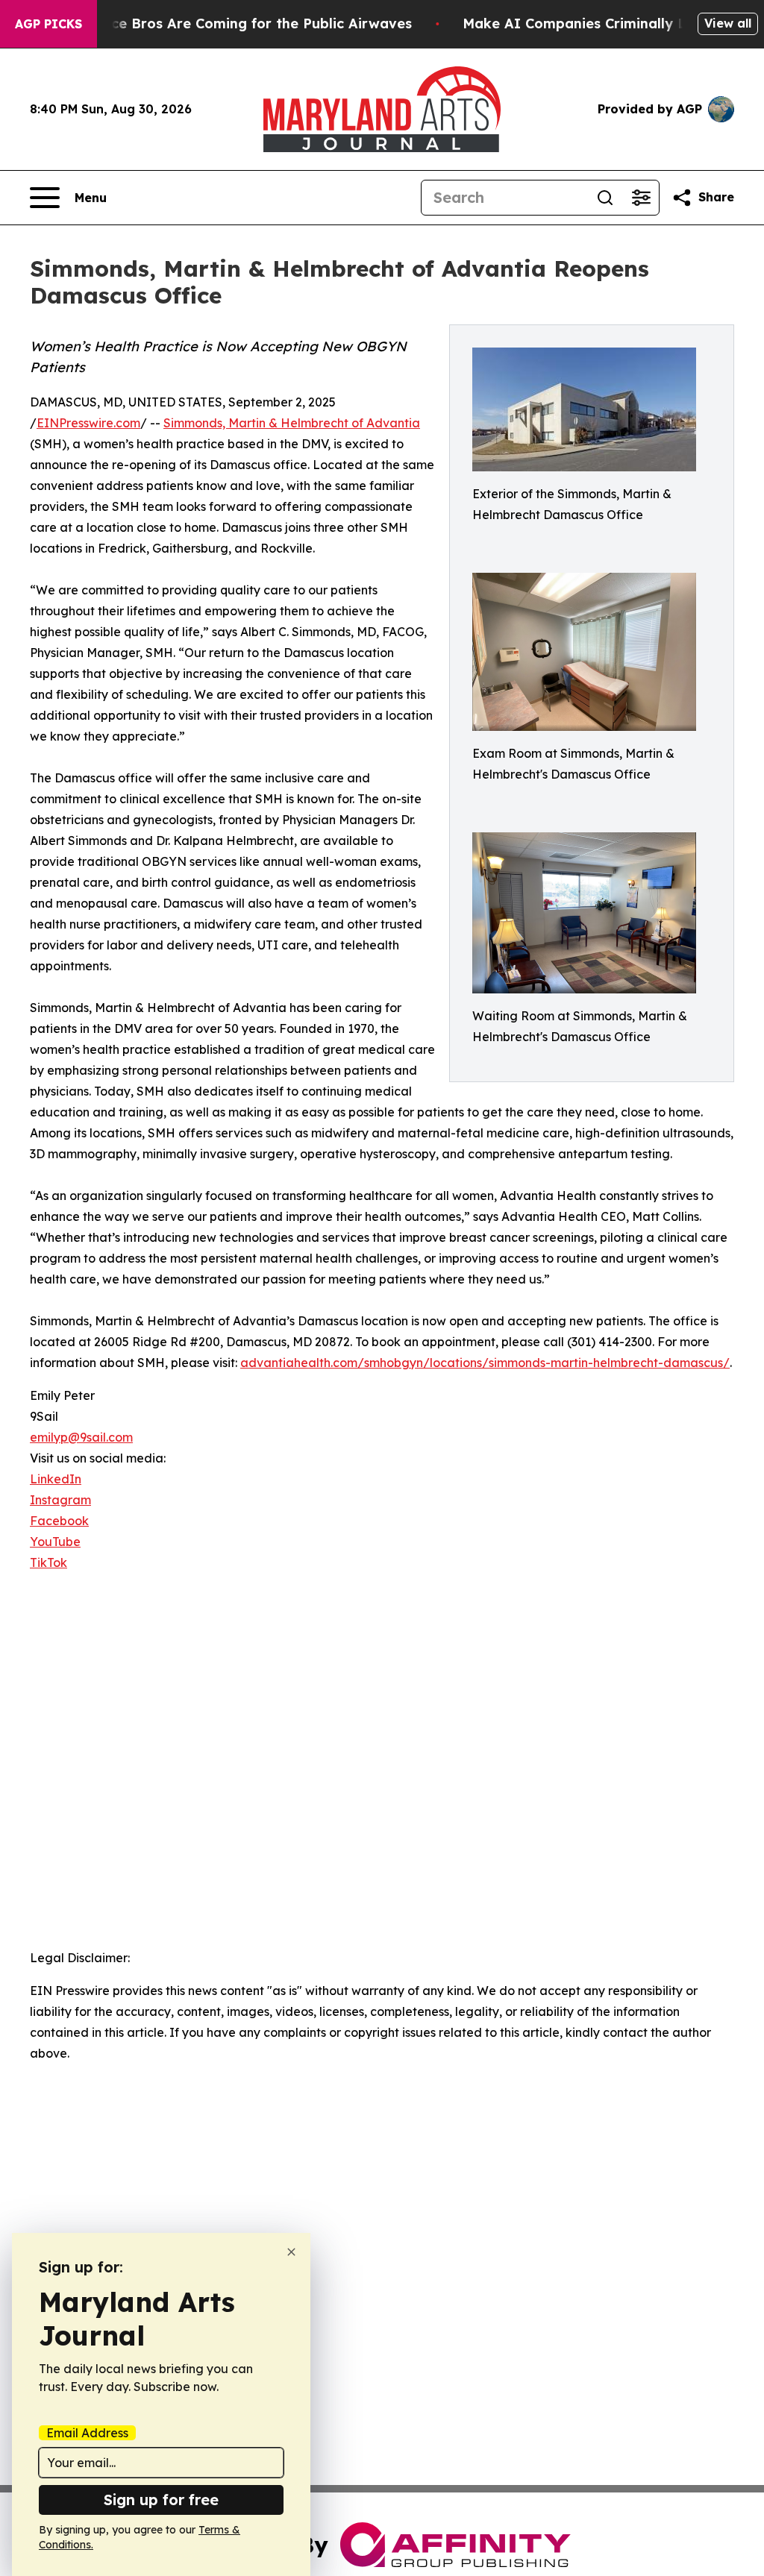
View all (728, 23)
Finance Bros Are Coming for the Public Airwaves (243, 23)
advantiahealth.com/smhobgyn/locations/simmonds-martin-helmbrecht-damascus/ (485, 1363)
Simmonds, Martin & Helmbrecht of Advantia (292, 423)
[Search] (605, 198)
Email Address (87, 2433)
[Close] (291, 2252)
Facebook (59, 1521)
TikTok (48, 1562)
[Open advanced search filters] (641, 198)
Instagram (60, 1500)
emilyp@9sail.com (81, 1437)
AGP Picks (48, 24)
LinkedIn (56, 1479)
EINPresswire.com (88, 423)
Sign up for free (161, 2500)
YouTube (55, 1542)
